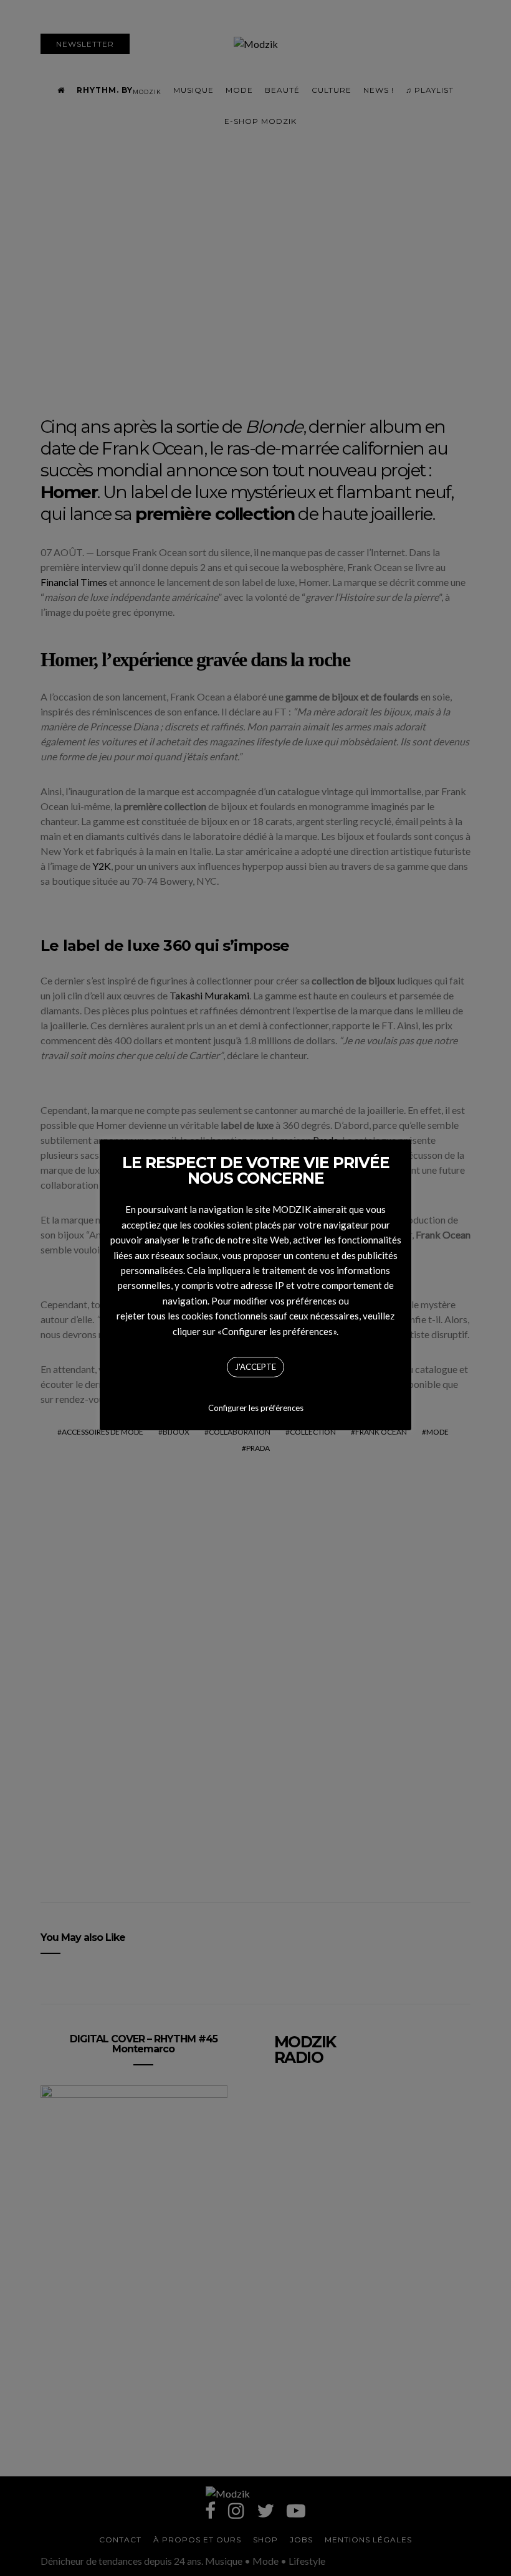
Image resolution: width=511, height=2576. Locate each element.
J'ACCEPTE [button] (255, 1367)
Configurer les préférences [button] (256, 1408)
